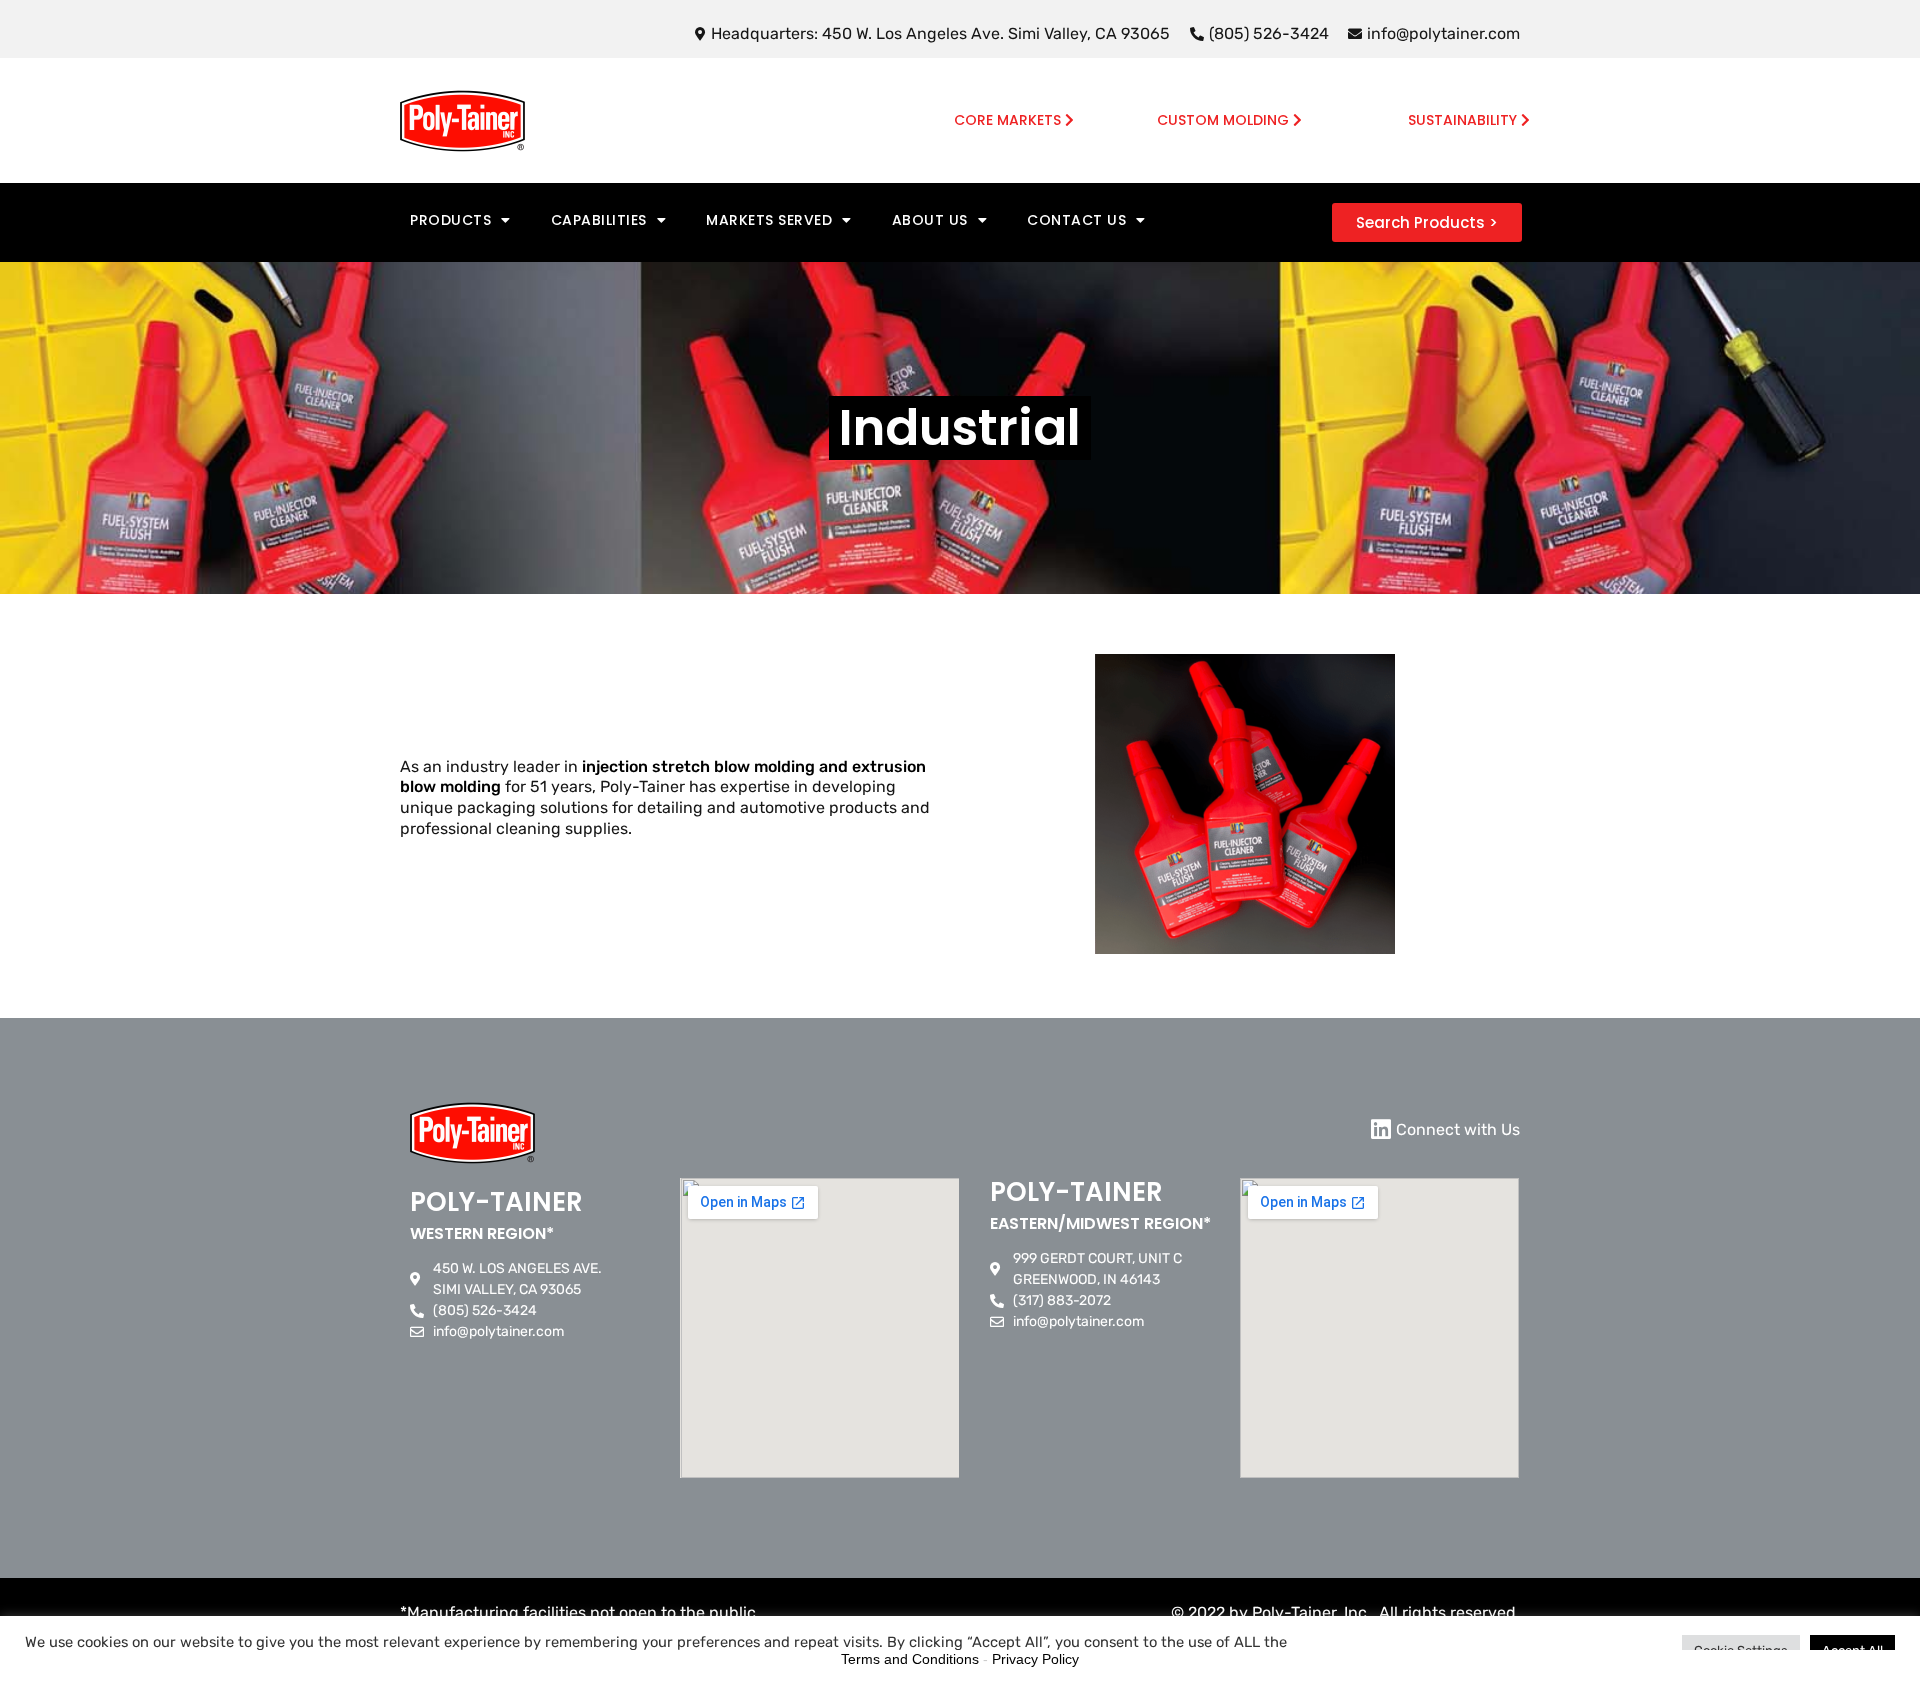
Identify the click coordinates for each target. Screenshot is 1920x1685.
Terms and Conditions (910, 1659)
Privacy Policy (1035, 1659)
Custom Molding (1225, 120)
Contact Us (1076, 220)
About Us (930, 220)
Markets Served (769, 220)
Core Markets (1009, 120)
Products (450, 220)
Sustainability (1464, 120)
